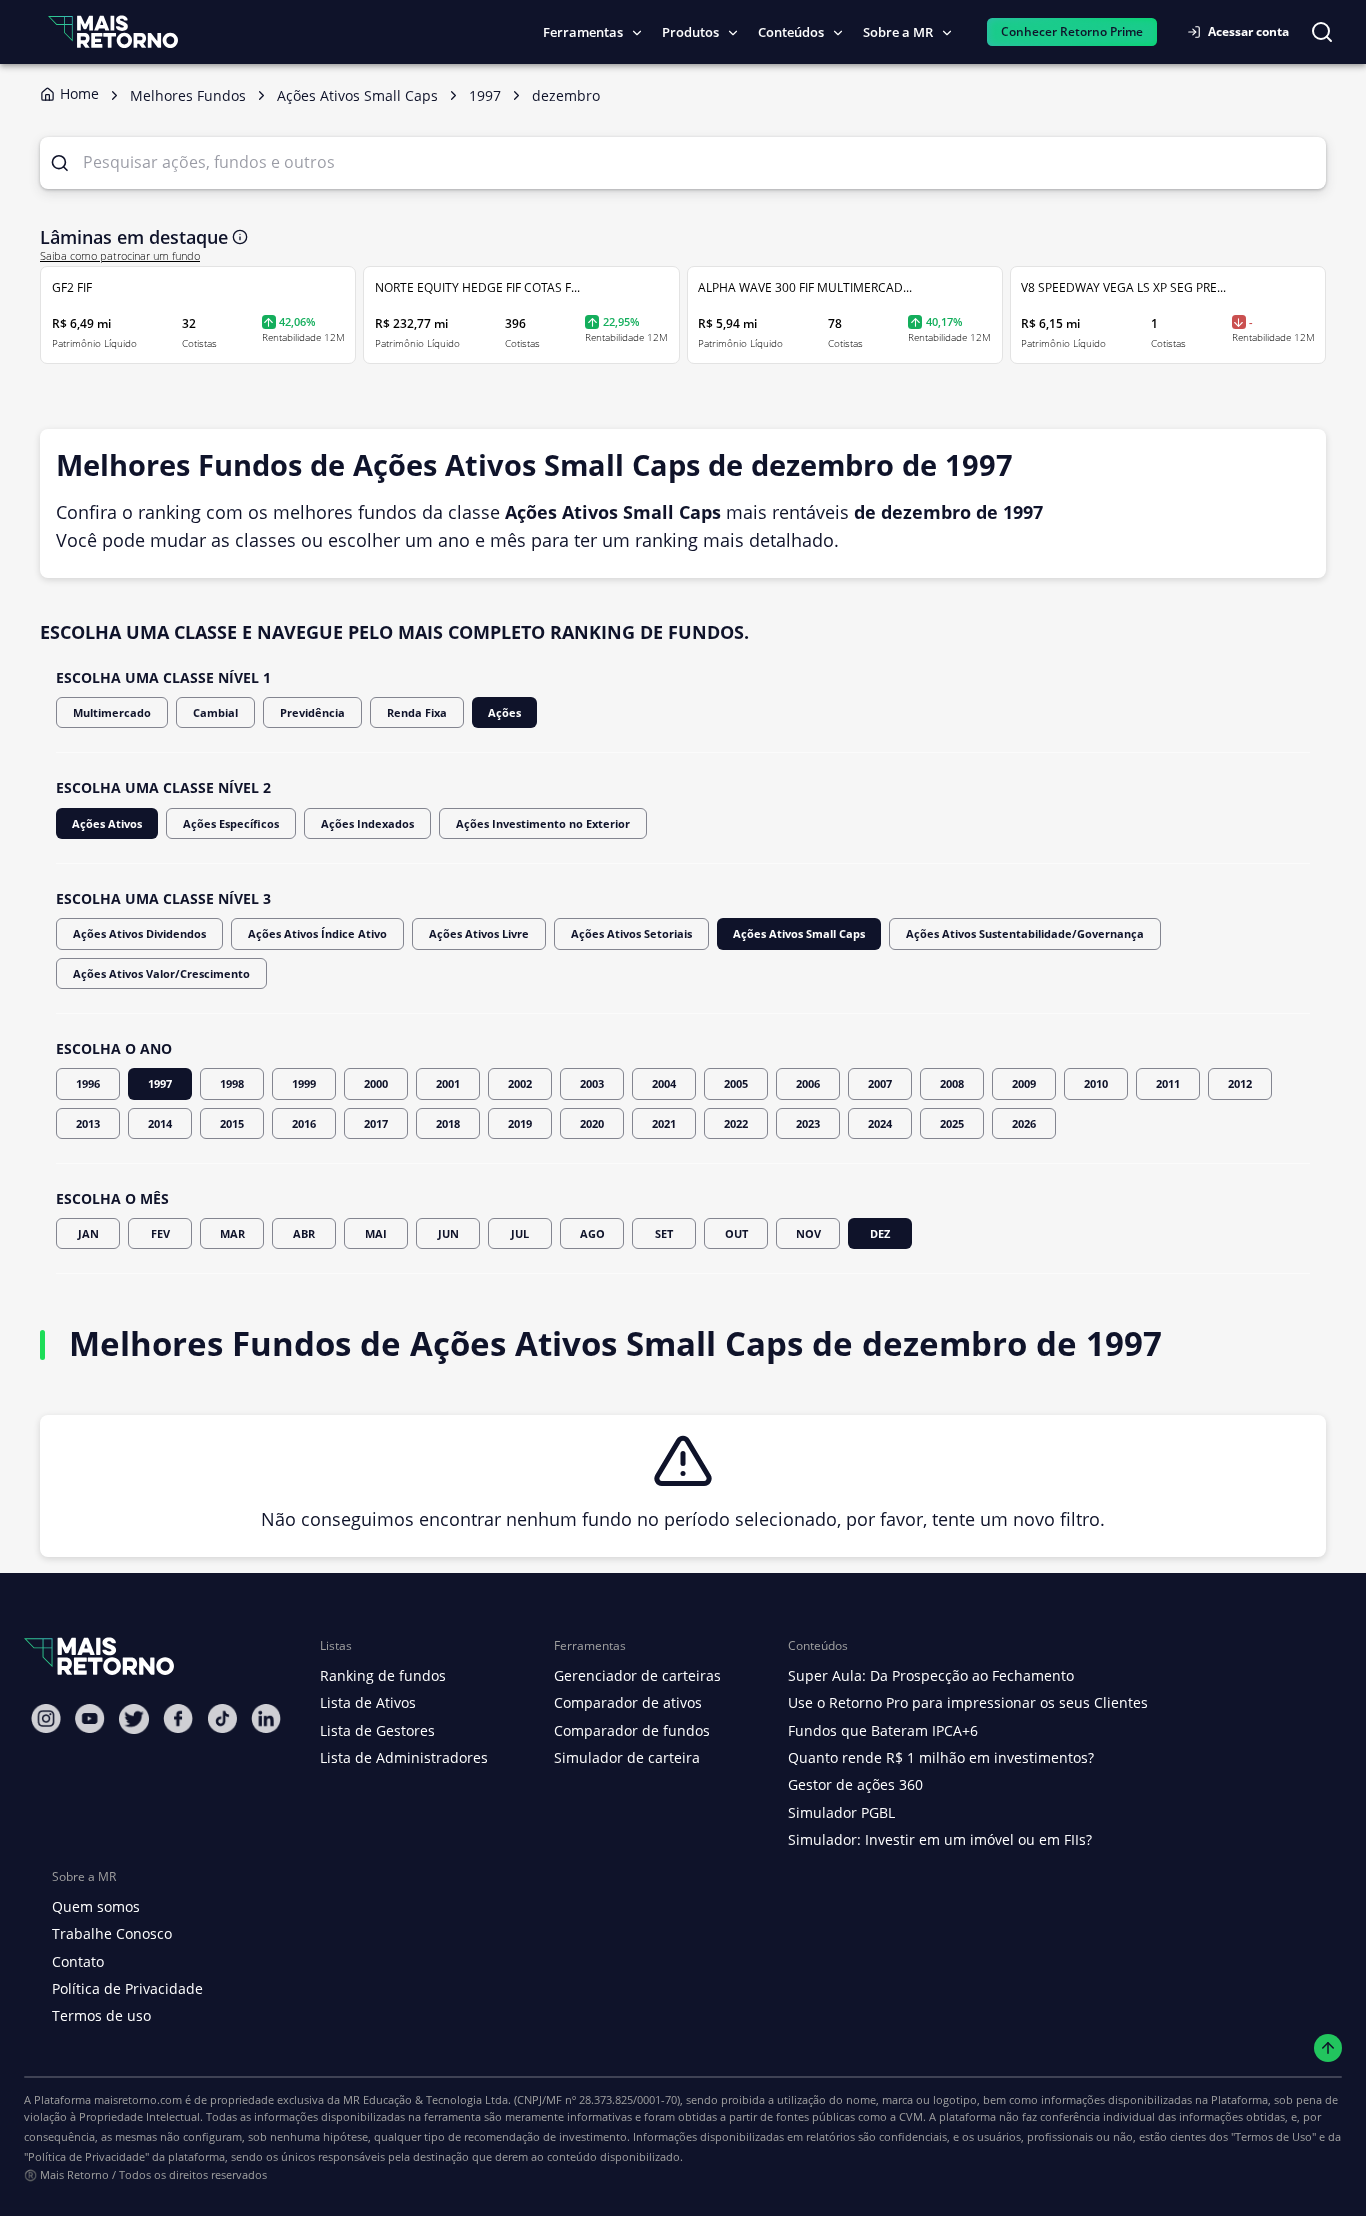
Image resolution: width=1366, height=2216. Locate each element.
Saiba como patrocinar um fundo (120, 256)
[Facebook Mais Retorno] (178, 1718)
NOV (808, 1233)
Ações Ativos (107, 823)
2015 (232, 1123)
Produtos (690, 32)
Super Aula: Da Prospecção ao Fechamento (931, 1675)
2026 (1024, 1123)
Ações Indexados (367, 823)
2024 (880, 1123)
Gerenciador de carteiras (637, 1675)
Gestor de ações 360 (855, 1784)
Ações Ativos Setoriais (631, 933)
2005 (736, 1083)
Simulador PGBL (841, 1812)
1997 (160, 1083)
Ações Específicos (231, 823)
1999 (304, 1083)
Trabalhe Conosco (112, 1933)
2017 (376, 1123)
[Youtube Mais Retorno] (90, 1718)
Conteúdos (791, 32)
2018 (448, 1123)
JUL (520, 1233)
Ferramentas (583, 32)
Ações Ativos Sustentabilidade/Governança (1025, 933)
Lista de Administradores (404, 1757)
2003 (592, 1083)
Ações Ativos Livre (479, 933)
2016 (304, 1123)
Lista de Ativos (368, 1702)
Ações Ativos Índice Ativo (317, 933)
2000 (376, 1083)
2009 (1024, 1083)
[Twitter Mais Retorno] (134, 1719)
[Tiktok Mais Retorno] (222, 1718)
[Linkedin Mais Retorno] (266, 1718)
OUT (736, 1233)
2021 (664, 1123)
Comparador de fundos (632, 1730)
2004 (664, 1083)
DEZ (880, 1233)
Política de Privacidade (127, 1988)
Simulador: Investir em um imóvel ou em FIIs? (940, 1839)
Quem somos (96, 1906)
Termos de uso (101, 2015)
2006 (808, 1083)
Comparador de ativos (628, 1702)
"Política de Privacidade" (86, 2156)
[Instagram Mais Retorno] (46, 1718)
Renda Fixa (417, 712)
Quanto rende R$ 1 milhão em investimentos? (941, 1757)
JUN (448, 1233)
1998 (232, 1083)
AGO (592, 1233)
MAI (376, 1233)
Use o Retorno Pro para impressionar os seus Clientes (968, 1702)
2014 (160, 1123)
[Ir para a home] (113, 31)
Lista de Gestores (377, 1730)
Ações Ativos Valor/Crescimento (161, 973)
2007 (880, 1083)
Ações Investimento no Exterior (543, 823)
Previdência (312, 712)
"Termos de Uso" (1273, 2136)
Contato (78, 1961)
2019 (520, 1123)
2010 (1096, 1083)
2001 (448, 1083)
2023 (808, 1123)
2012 (1240, 1083)
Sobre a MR (898, 32)
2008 (952, 1083)
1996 (88, 1083)
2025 (952, 1123)
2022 (736, 1123)
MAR (232, 1233)
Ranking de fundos (383, 1675)
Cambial (215, 712)
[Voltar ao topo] (1328, 2048)
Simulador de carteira (627, 1757)
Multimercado (112, 712)
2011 (1168, 1083)
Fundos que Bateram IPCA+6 (883, 1730)
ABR (304, 1233)
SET (664, 1233)
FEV (160, 1233)
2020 (592, 1123)
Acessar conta (1248, 31)
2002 (520, 1083)
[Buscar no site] (1322, 32)
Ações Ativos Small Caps (799, 933)
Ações (504, 712)
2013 (88, 1123)
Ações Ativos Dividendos (139, 933)
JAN (88, 1233)
